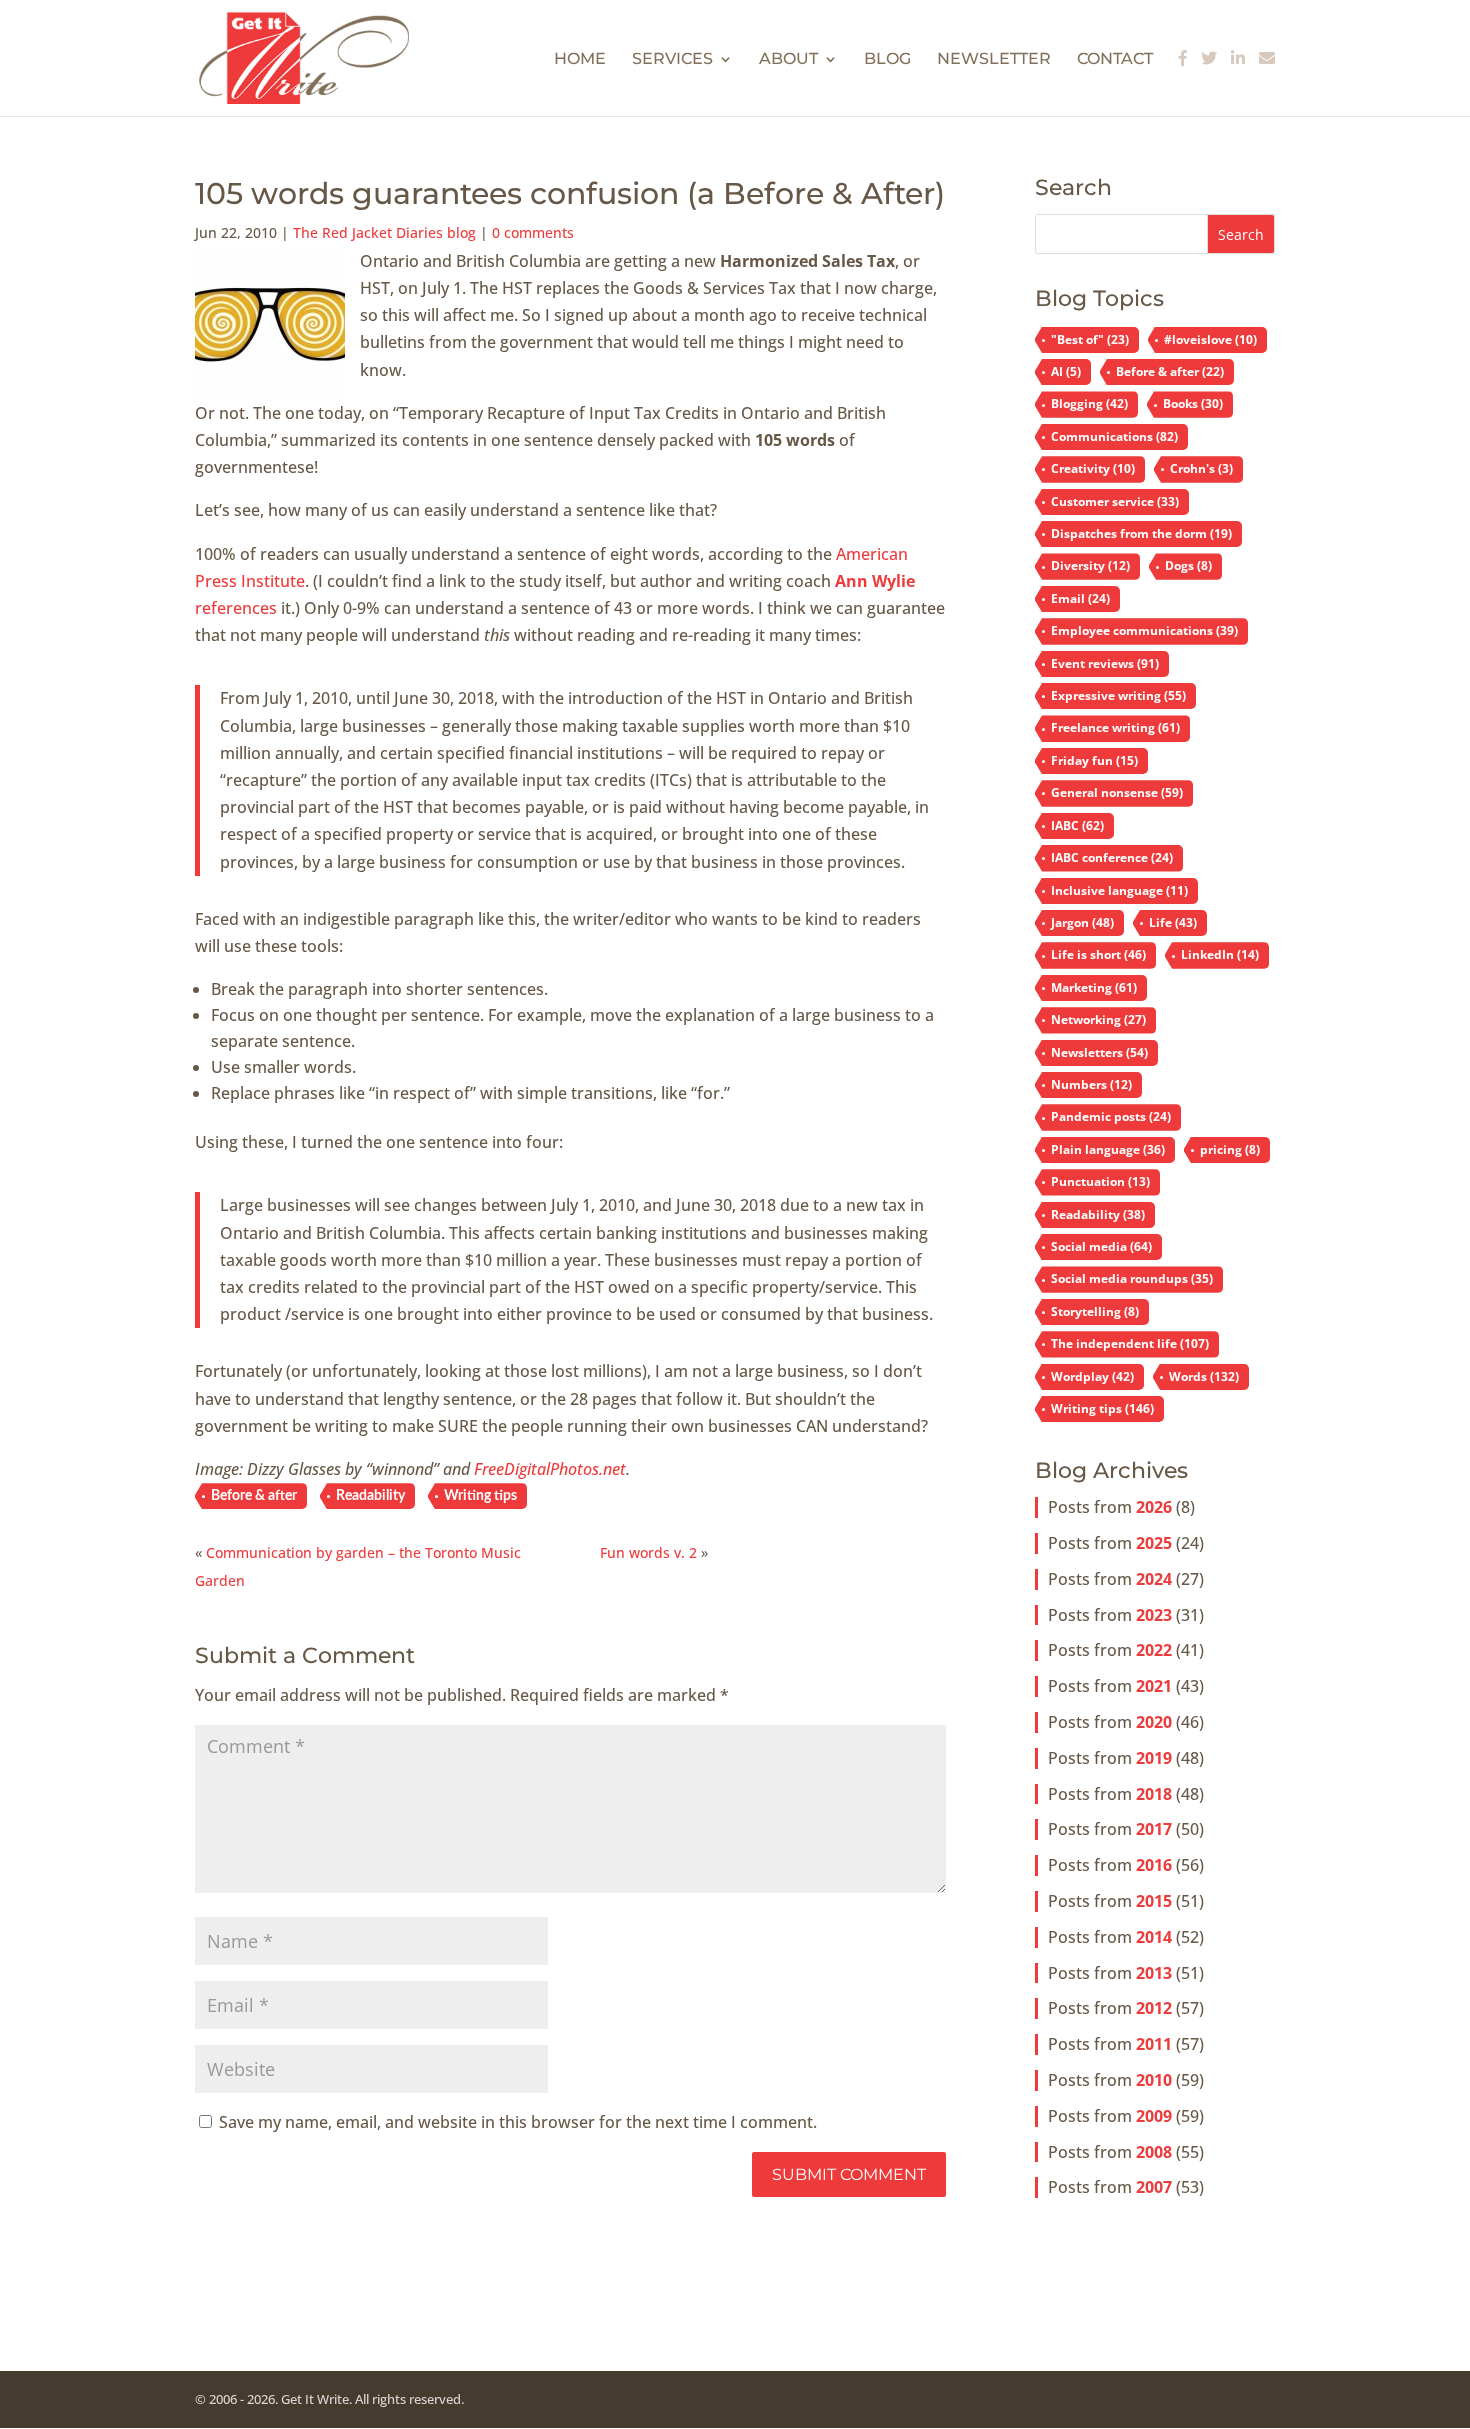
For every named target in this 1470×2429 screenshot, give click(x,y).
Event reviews (1105, 663)
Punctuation (1100, 1181)
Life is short (1098, 954)
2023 (1154, 1615)
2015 (1154, 1901)
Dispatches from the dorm (1141, 533)
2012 (1154, 2008)
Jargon (1082, 922)
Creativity (1093, 468)
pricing (1230, 1149)
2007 (1154, 2187)
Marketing (1094, 987)
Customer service (1115, 501)
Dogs (1188, 565)
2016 (1154, 1865)
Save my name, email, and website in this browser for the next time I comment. (518, 2122)
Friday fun (1094, 760)
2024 (1154, 1579)
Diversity (1090, 565)
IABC (1077, 825)
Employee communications (1144, 630)
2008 (1154, 2152)
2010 (1154, 2080)
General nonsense (1117, 792)
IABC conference (1112, 857)
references (236, 608)
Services (672, 60)
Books (1193, 403)
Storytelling (1095, 1311)
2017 (1154, 1829)
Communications (1114, 436)
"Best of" (1090, 339)
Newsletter (994, 60)
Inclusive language (1119, 890)
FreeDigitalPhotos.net (550, 1469)
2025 (1154, 1543)
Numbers (1091, 1084)
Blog (887, 60)
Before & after (254, 1496)
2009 (1154, 2116)
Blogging (1089, 403)
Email (1080, 598)
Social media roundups (1132, 1278)
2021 (1154, 1686)
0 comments (533, 232)
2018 (1154, 1794)
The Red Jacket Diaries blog (384, 232)
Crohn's (1201, 468)
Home (580, 60)
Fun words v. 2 (648, 1552)
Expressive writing (1118, 695)
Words (1204, 1376)
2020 (1154, 1722)
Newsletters (1099, 1052)
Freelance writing (1115, 727)
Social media (1101, 1246)
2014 (1154, 1937)
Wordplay (1092, 1376)
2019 (1154, 1758)
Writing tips (480, 1496)
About (788, 60)
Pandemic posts (1111, 1116)
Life (1173, 922)
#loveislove (1210, 339)
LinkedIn (1220, 954)
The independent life (1130, 1343)
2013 (1154, 1973)
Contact (1115, 60)
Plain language (1108, 1149)
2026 (1154, 1507)
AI (1066, 371)
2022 (1154, 1650)
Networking (1098, 1019)
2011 (1154, 2044)
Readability (370, 1496)
